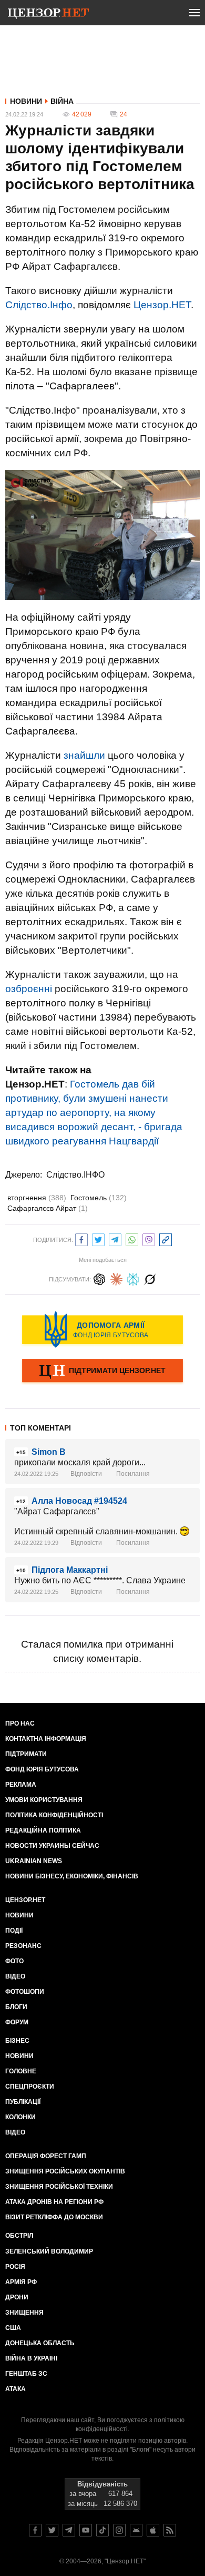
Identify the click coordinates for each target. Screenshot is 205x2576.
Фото (14, 1961)
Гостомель (99, 1198)
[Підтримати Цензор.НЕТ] (102, 1372)
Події (14, 1931)
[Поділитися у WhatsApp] (132, 1238)
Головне (21, 2071)
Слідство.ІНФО (75, 1175)
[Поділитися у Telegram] (115, 1238)
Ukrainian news (34, 1861)
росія (15, 2267)
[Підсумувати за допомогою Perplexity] (133, 1278)
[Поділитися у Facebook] (81, 1238)
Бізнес (17, 2041)
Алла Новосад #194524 (79, 1501)
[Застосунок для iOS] (153, 2530)
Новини (26, 101)
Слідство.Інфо (39, 305)
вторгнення (37, 1198)
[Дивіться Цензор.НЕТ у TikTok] (102, 2530)
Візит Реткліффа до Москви (54, 2217)
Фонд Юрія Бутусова (42, 1769)
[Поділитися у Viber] (149, 1238)
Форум (17, 2022)
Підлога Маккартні (70, 1570)
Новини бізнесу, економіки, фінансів (72, 1876)
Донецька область (40, 2343)
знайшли (84, 755)
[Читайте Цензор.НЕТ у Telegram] (69, 2530)
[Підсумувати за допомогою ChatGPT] (99, 1278)
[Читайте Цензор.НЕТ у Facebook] (35, 2530)
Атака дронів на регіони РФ (54, 2202)
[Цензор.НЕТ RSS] (170, 2530)
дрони (17, 2297)
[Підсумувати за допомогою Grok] (150, 1278)
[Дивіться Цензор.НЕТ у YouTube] (86, 2530)
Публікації (23, 2102)
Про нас (20, 1723)
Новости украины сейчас (52, 1846)
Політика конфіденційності (54, 1815)
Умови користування (44, 1800)
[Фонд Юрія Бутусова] (102, 1329)
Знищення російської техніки (59, 2187)
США (13, 2328)
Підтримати (26, 1754)
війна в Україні (31, 2358)
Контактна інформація (46, 1739)
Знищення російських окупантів (65, 2171)
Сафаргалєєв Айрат (48, 1208)
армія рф (21, 2282)
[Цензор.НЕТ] (48, 15)
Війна (62, 101)
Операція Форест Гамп (46, 2156)
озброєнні (29, 989)
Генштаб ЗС (26, 2374)
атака (16, 2389)
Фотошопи (25, 1992)
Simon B (49, 1452)
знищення (24, 2313)
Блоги (16, 2007)
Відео (15, 1976)
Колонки (20, 2117)
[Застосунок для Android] (136, 2530)
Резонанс (23, 1946)
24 (124, 114)
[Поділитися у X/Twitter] (98, 1238)
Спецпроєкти (30, 2087)
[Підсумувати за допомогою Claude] (116, 1278)
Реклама (21, 1785)
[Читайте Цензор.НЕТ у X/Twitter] (52, 2530)
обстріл (19, 2236)
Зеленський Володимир (49, 2251)
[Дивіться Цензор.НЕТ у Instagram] (119, 2530)
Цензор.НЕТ (162, 305)
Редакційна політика (43, 1830)
